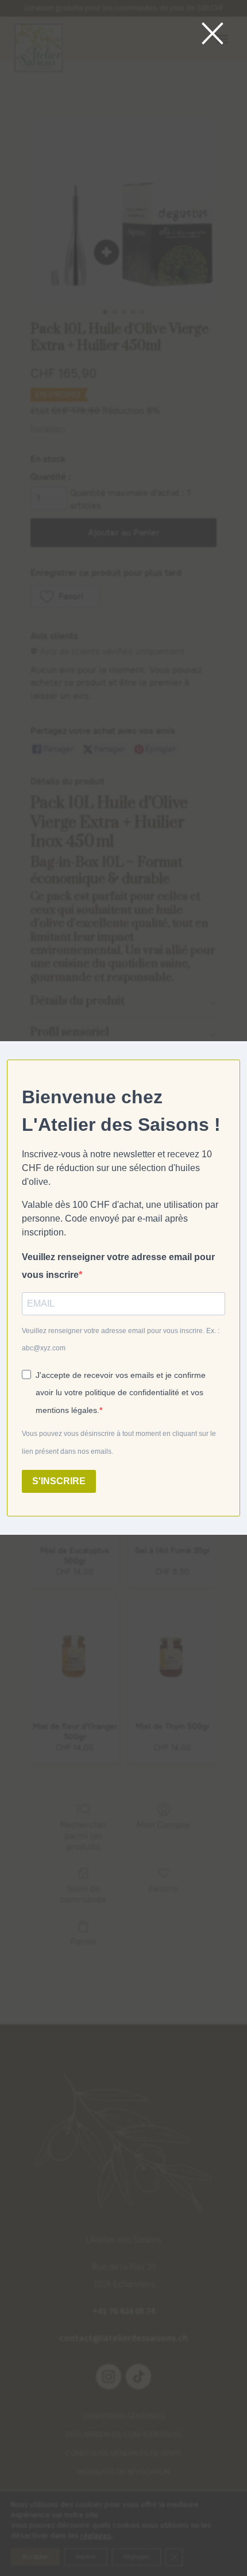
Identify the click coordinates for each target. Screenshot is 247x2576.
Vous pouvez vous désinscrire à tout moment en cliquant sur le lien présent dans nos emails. (119, 1443)
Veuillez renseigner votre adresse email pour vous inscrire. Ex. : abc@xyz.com (121, 1340)
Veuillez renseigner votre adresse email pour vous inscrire (118, 1266)
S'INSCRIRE (59, 1481)
